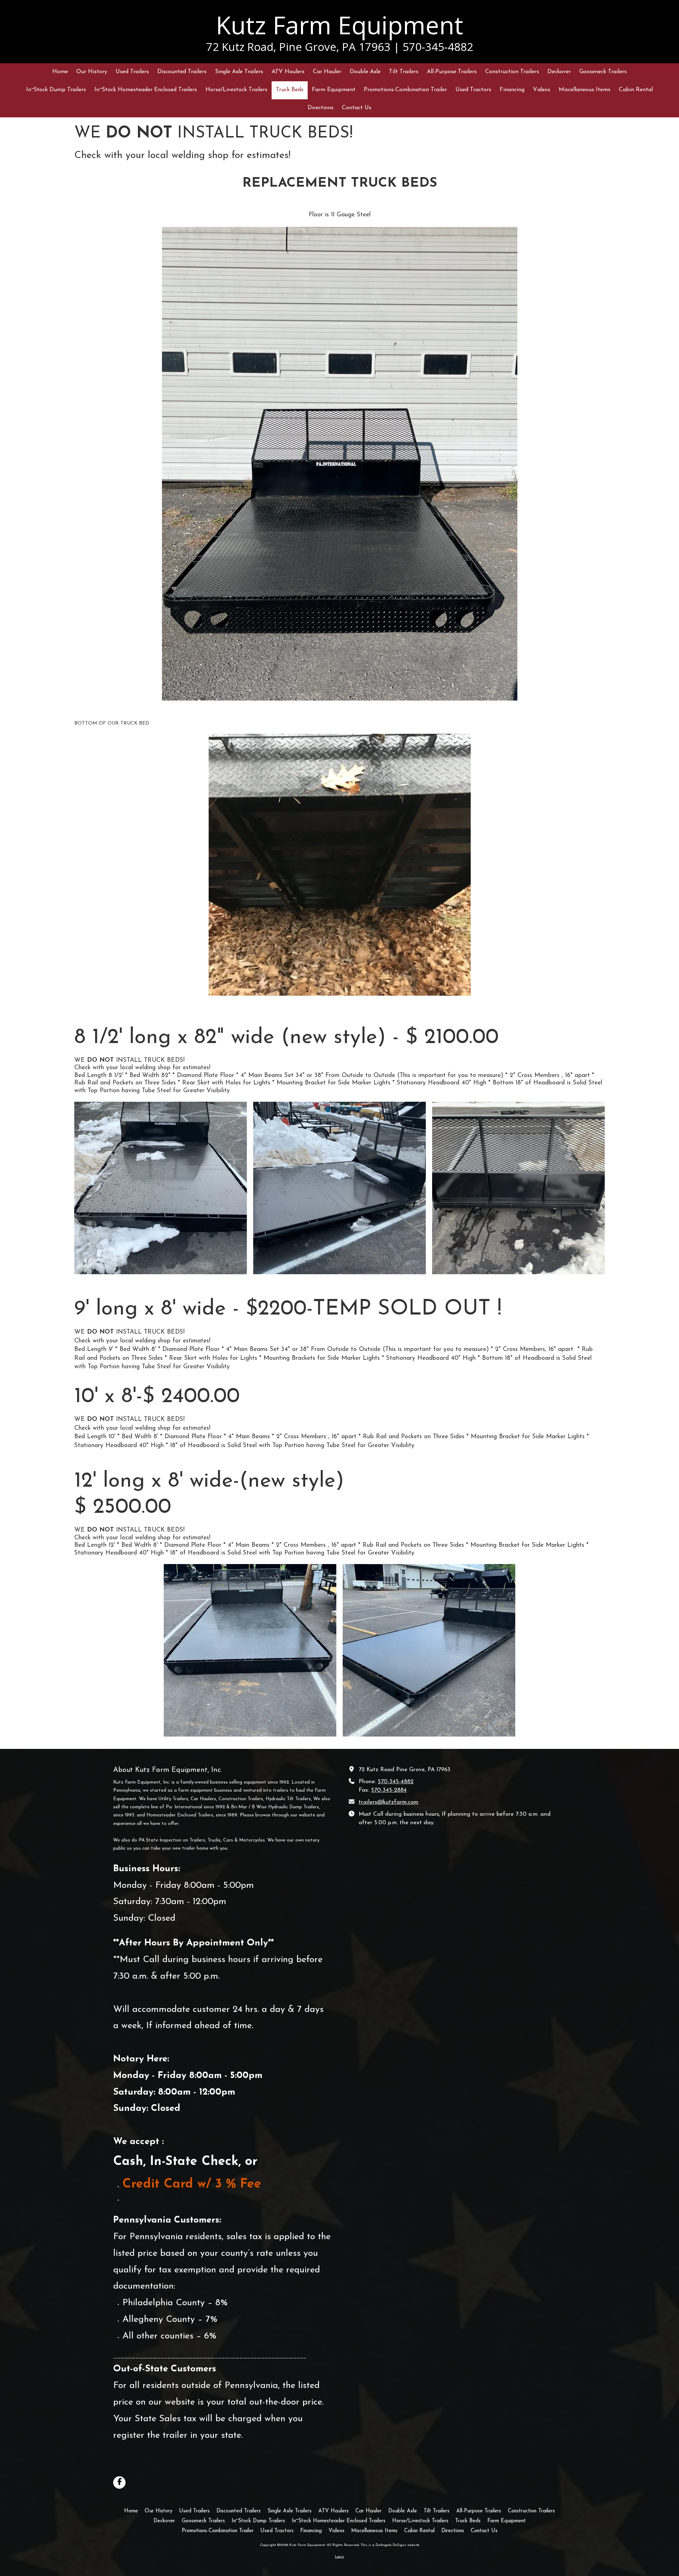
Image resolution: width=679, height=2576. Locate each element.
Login (339, 2557)
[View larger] (340, 464)
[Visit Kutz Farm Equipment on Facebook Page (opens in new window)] (119, 2483)
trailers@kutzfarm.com (388, 1802)
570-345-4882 (396, 1782)
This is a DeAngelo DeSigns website (390, 2545)
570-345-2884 (389, 1790)
